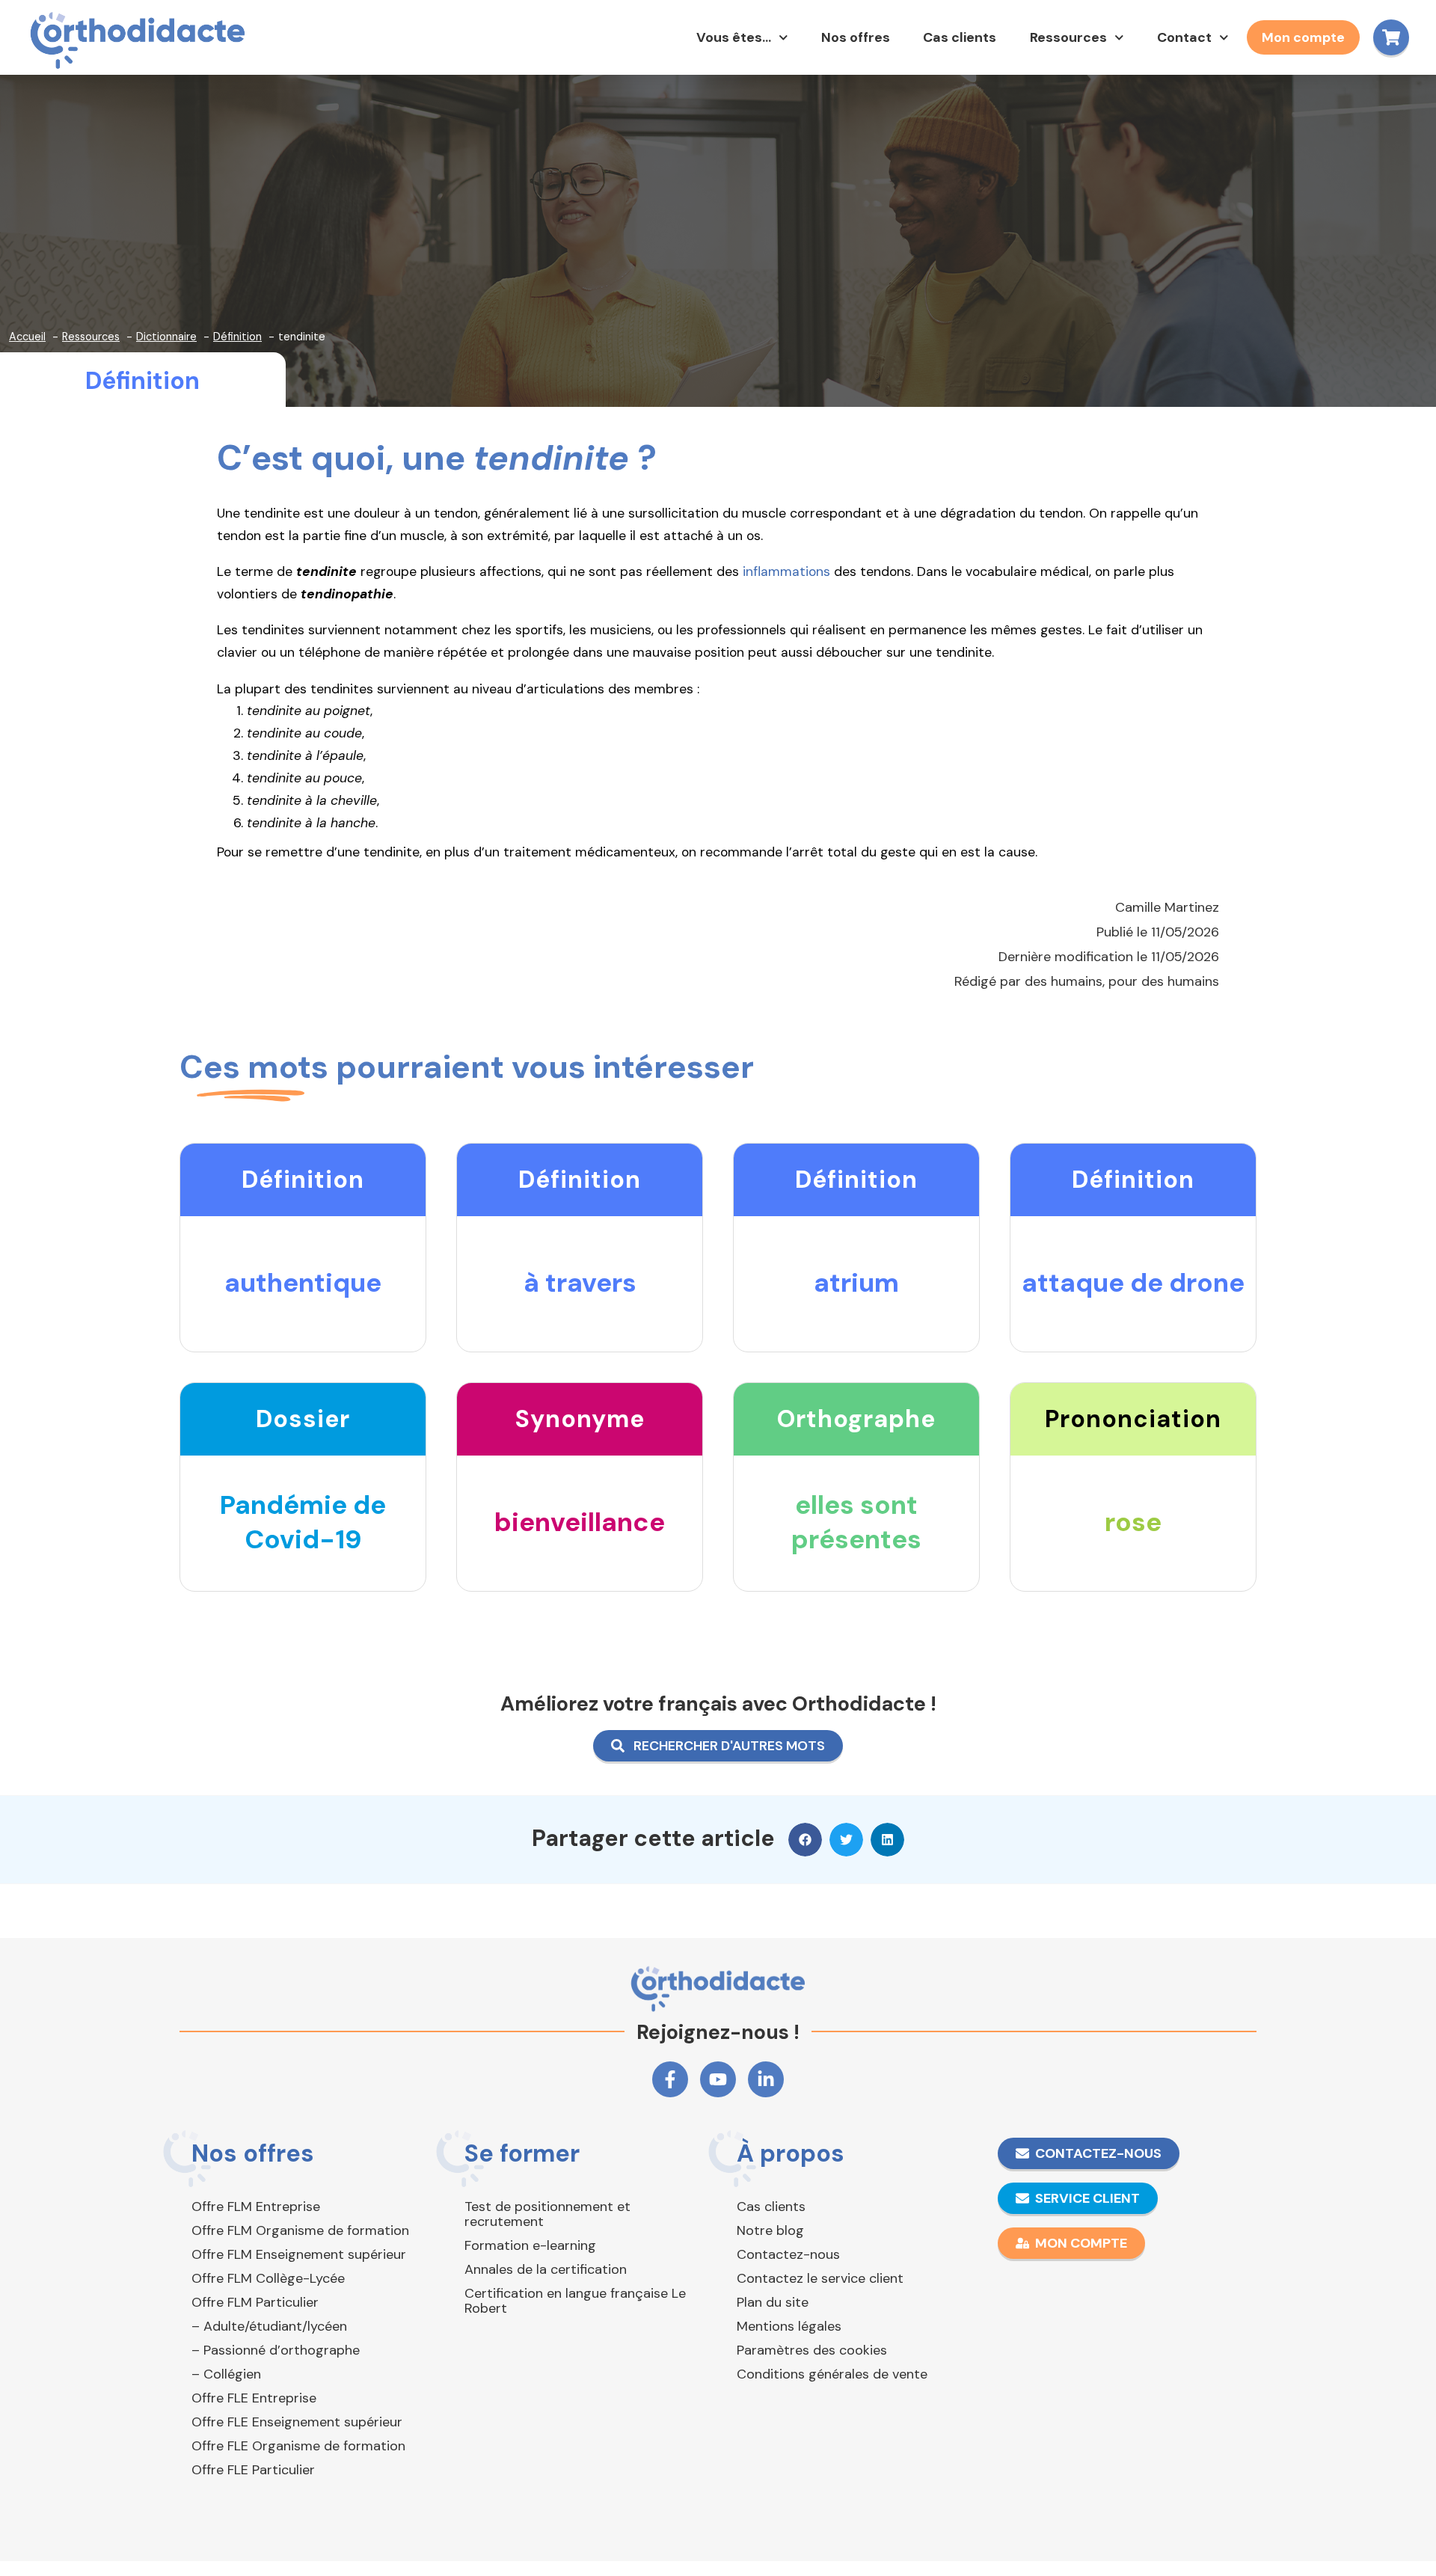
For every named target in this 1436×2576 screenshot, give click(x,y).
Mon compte (1303, 37)
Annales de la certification (546, 2269)
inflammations (786, 571)
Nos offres (856, 37)
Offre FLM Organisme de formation (300, 2230)
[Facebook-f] (670, 2079)
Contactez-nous (788, 2254)
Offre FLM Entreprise (256, 2207)
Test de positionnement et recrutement (547, 2214)
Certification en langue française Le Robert (575, 2301)
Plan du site (773, 2302)
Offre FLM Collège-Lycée (268, 2278)
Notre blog (770, 2230)
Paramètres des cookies (812, 2350)
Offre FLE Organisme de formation (298, 2446)
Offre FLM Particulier (255, 2302)
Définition (142, 381)
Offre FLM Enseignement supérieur (299, 2254)
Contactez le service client (820, 2278)
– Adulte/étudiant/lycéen (269, 2326)
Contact (1184, 37)
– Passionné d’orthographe (276, 2350)
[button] (805, 1840)
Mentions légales (789, 2326)
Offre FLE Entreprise (254, 2398)
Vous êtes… (734, 37)
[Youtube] (718, 2079)
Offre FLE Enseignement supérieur (297, 2422)
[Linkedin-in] (766, 2079)
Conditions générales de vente (832, 2374)
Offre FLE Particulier (253, 2470)
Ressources (1068, 37)
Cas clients (960, 37)
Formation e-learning (530, 2245)
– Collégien (226, 2374)
